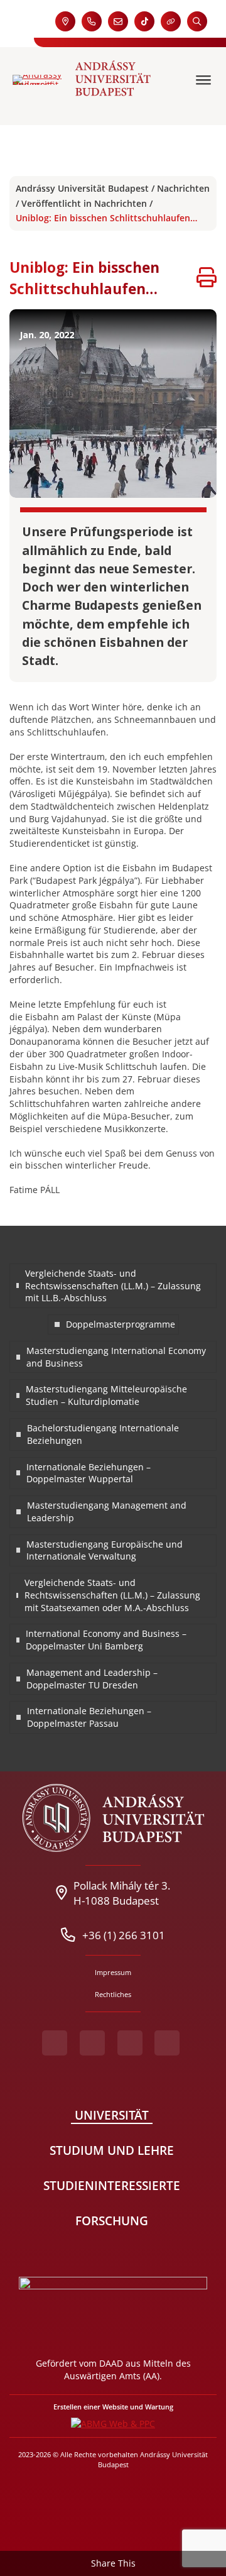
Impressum (113, 1972)
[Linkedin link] (167, 2043)
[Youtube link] (92, 2043)
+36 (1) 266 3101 (124, 1935)
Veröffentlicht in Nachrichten (84, 203)
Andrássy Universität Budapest (82, 188)
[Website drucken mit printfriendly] (207, 279)
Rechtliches (113, 1994)
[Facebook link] (55, 2043)
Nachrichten (183, 188)
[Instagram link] (130, 2043)
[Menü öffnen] (205, 80)
